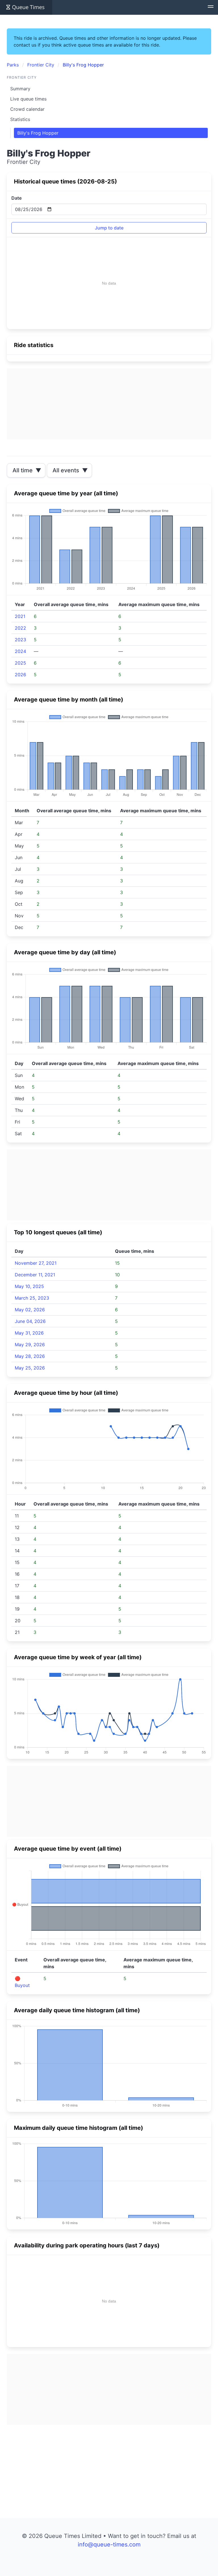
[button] (211, 7)
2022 (20, 628)
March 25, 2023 (32, 1298)
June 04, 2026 (30, 1321)
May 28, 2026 (30, 1356)
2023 (20, 640)
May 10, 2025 (29, 1286)
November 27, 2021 (36, 1263)
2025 (20, 663)
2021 (20, 616)
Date (16, 198)
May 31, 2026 (29, 1333)
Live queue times (28, 99)
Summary (20, 89)
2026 (20, 675)
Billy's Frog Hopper (38, 133)
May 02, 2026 (30, 1310)
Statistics (20, 119)
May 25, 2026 (30, 1368)
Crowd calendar (27, 109)
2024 (20, 651)
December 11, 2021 (35, 1275)
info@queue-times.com (109, 2544)
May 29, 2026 (30, 1345)
